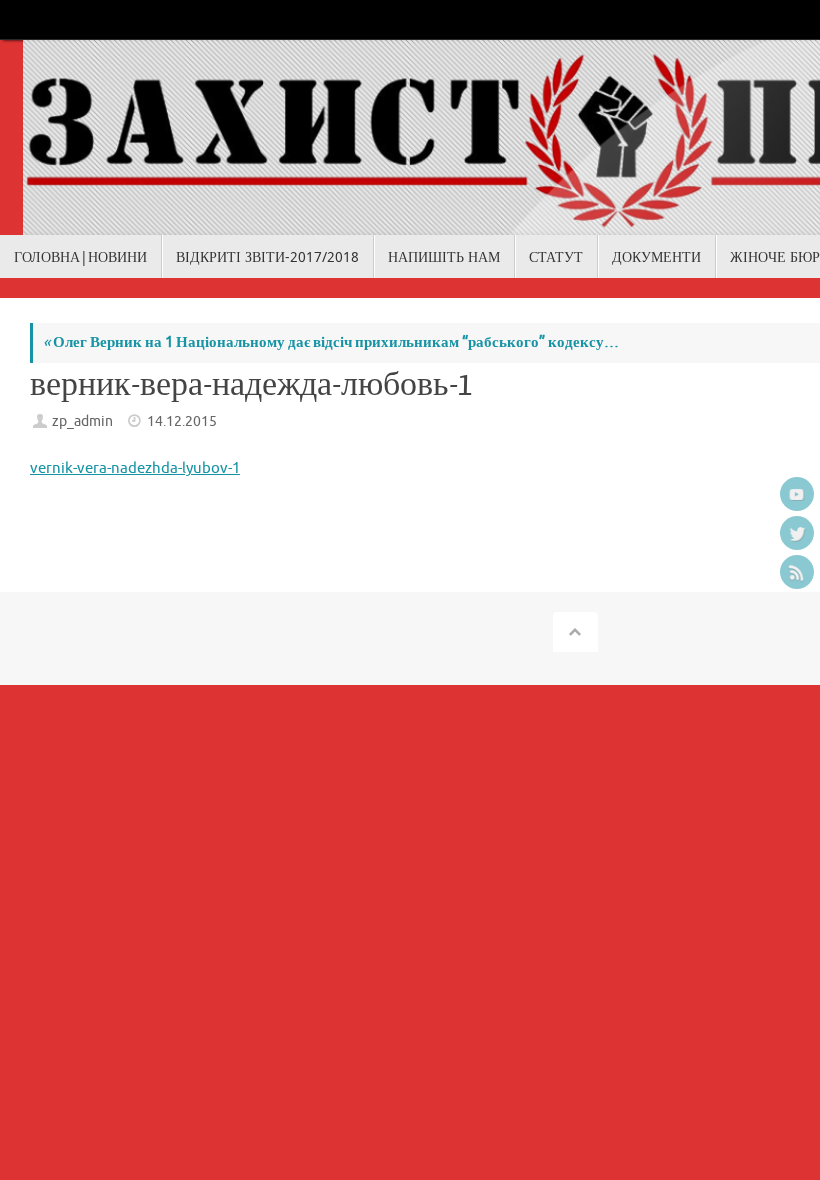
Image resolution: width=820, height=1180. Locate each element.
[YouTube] (797, 494)
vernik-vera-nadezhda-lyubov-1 (135, 468)
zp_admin (82, 421)
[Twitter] (797, 533)
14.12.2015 (182, 421)
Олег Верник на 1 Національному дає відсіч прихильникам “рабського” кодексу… (331, 342)
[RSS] (797, 572)
